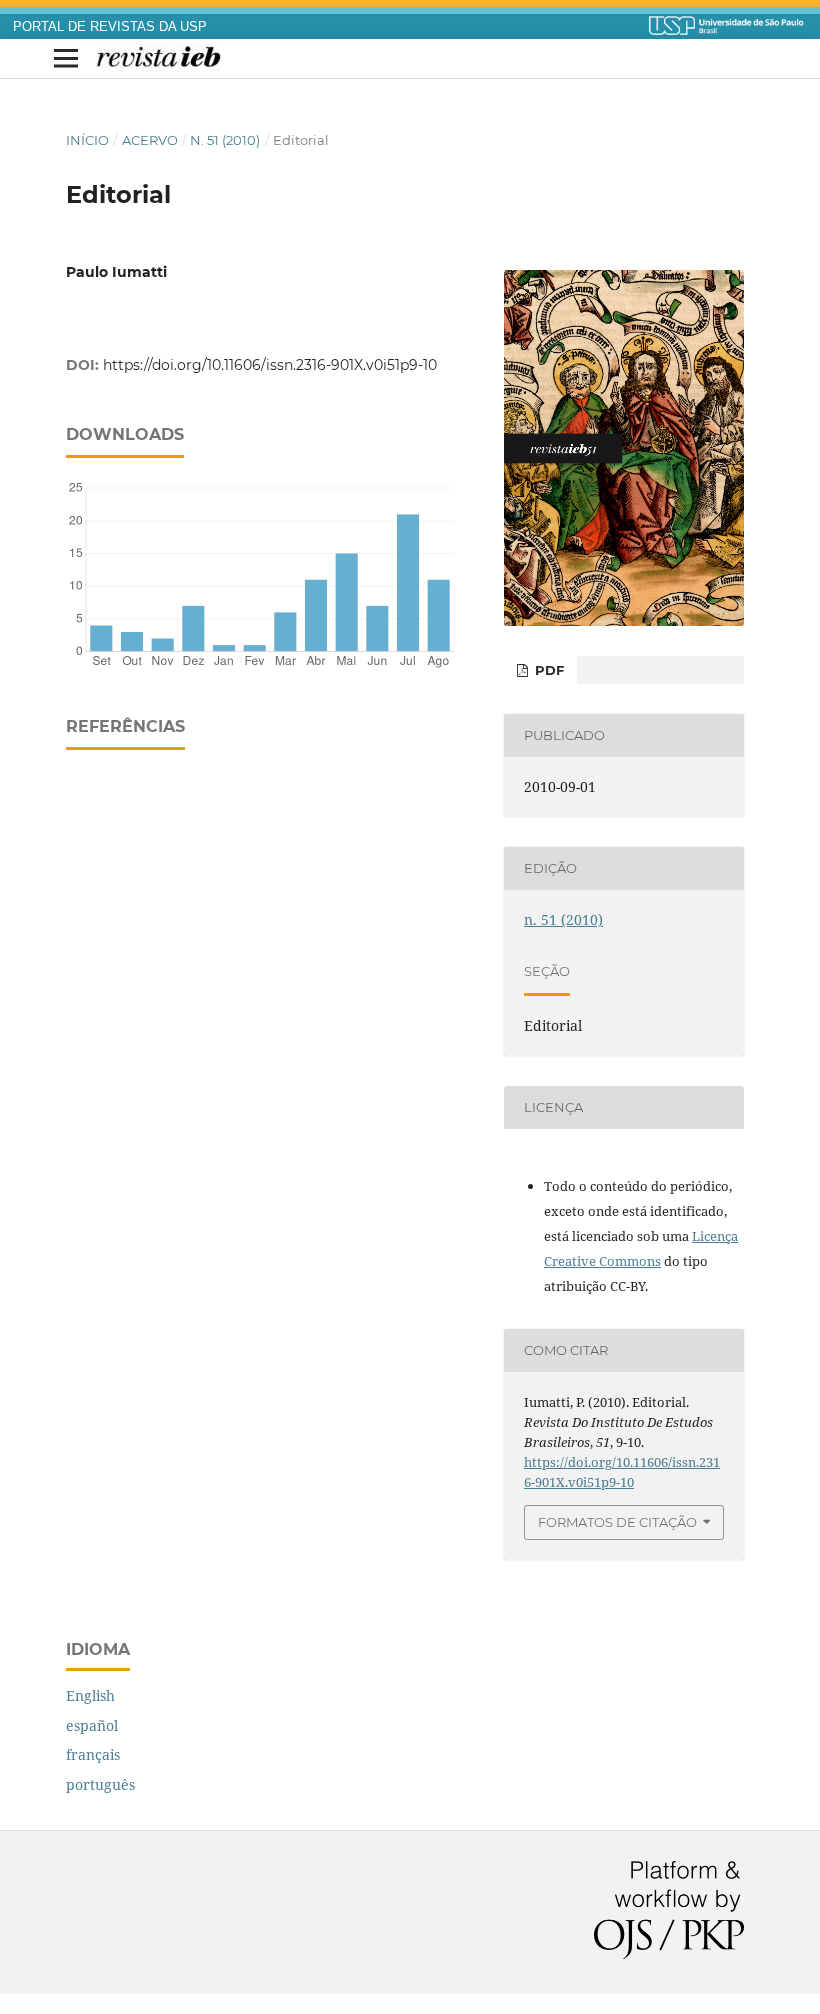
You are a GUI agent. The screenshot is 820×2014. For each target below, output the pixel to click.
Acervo (150, 140)
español (92, 1725)
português (100, 1784)
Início (87, 140)
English (90, 1695)
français (93, 1754)
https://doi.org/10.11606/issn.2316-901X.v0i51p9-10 (270, 365)
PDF (547, 670)
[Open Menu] (66, 59)
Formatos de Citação (617, 1522)
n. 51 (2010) (225, 140)
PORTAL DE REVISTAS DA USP (110, 27)
